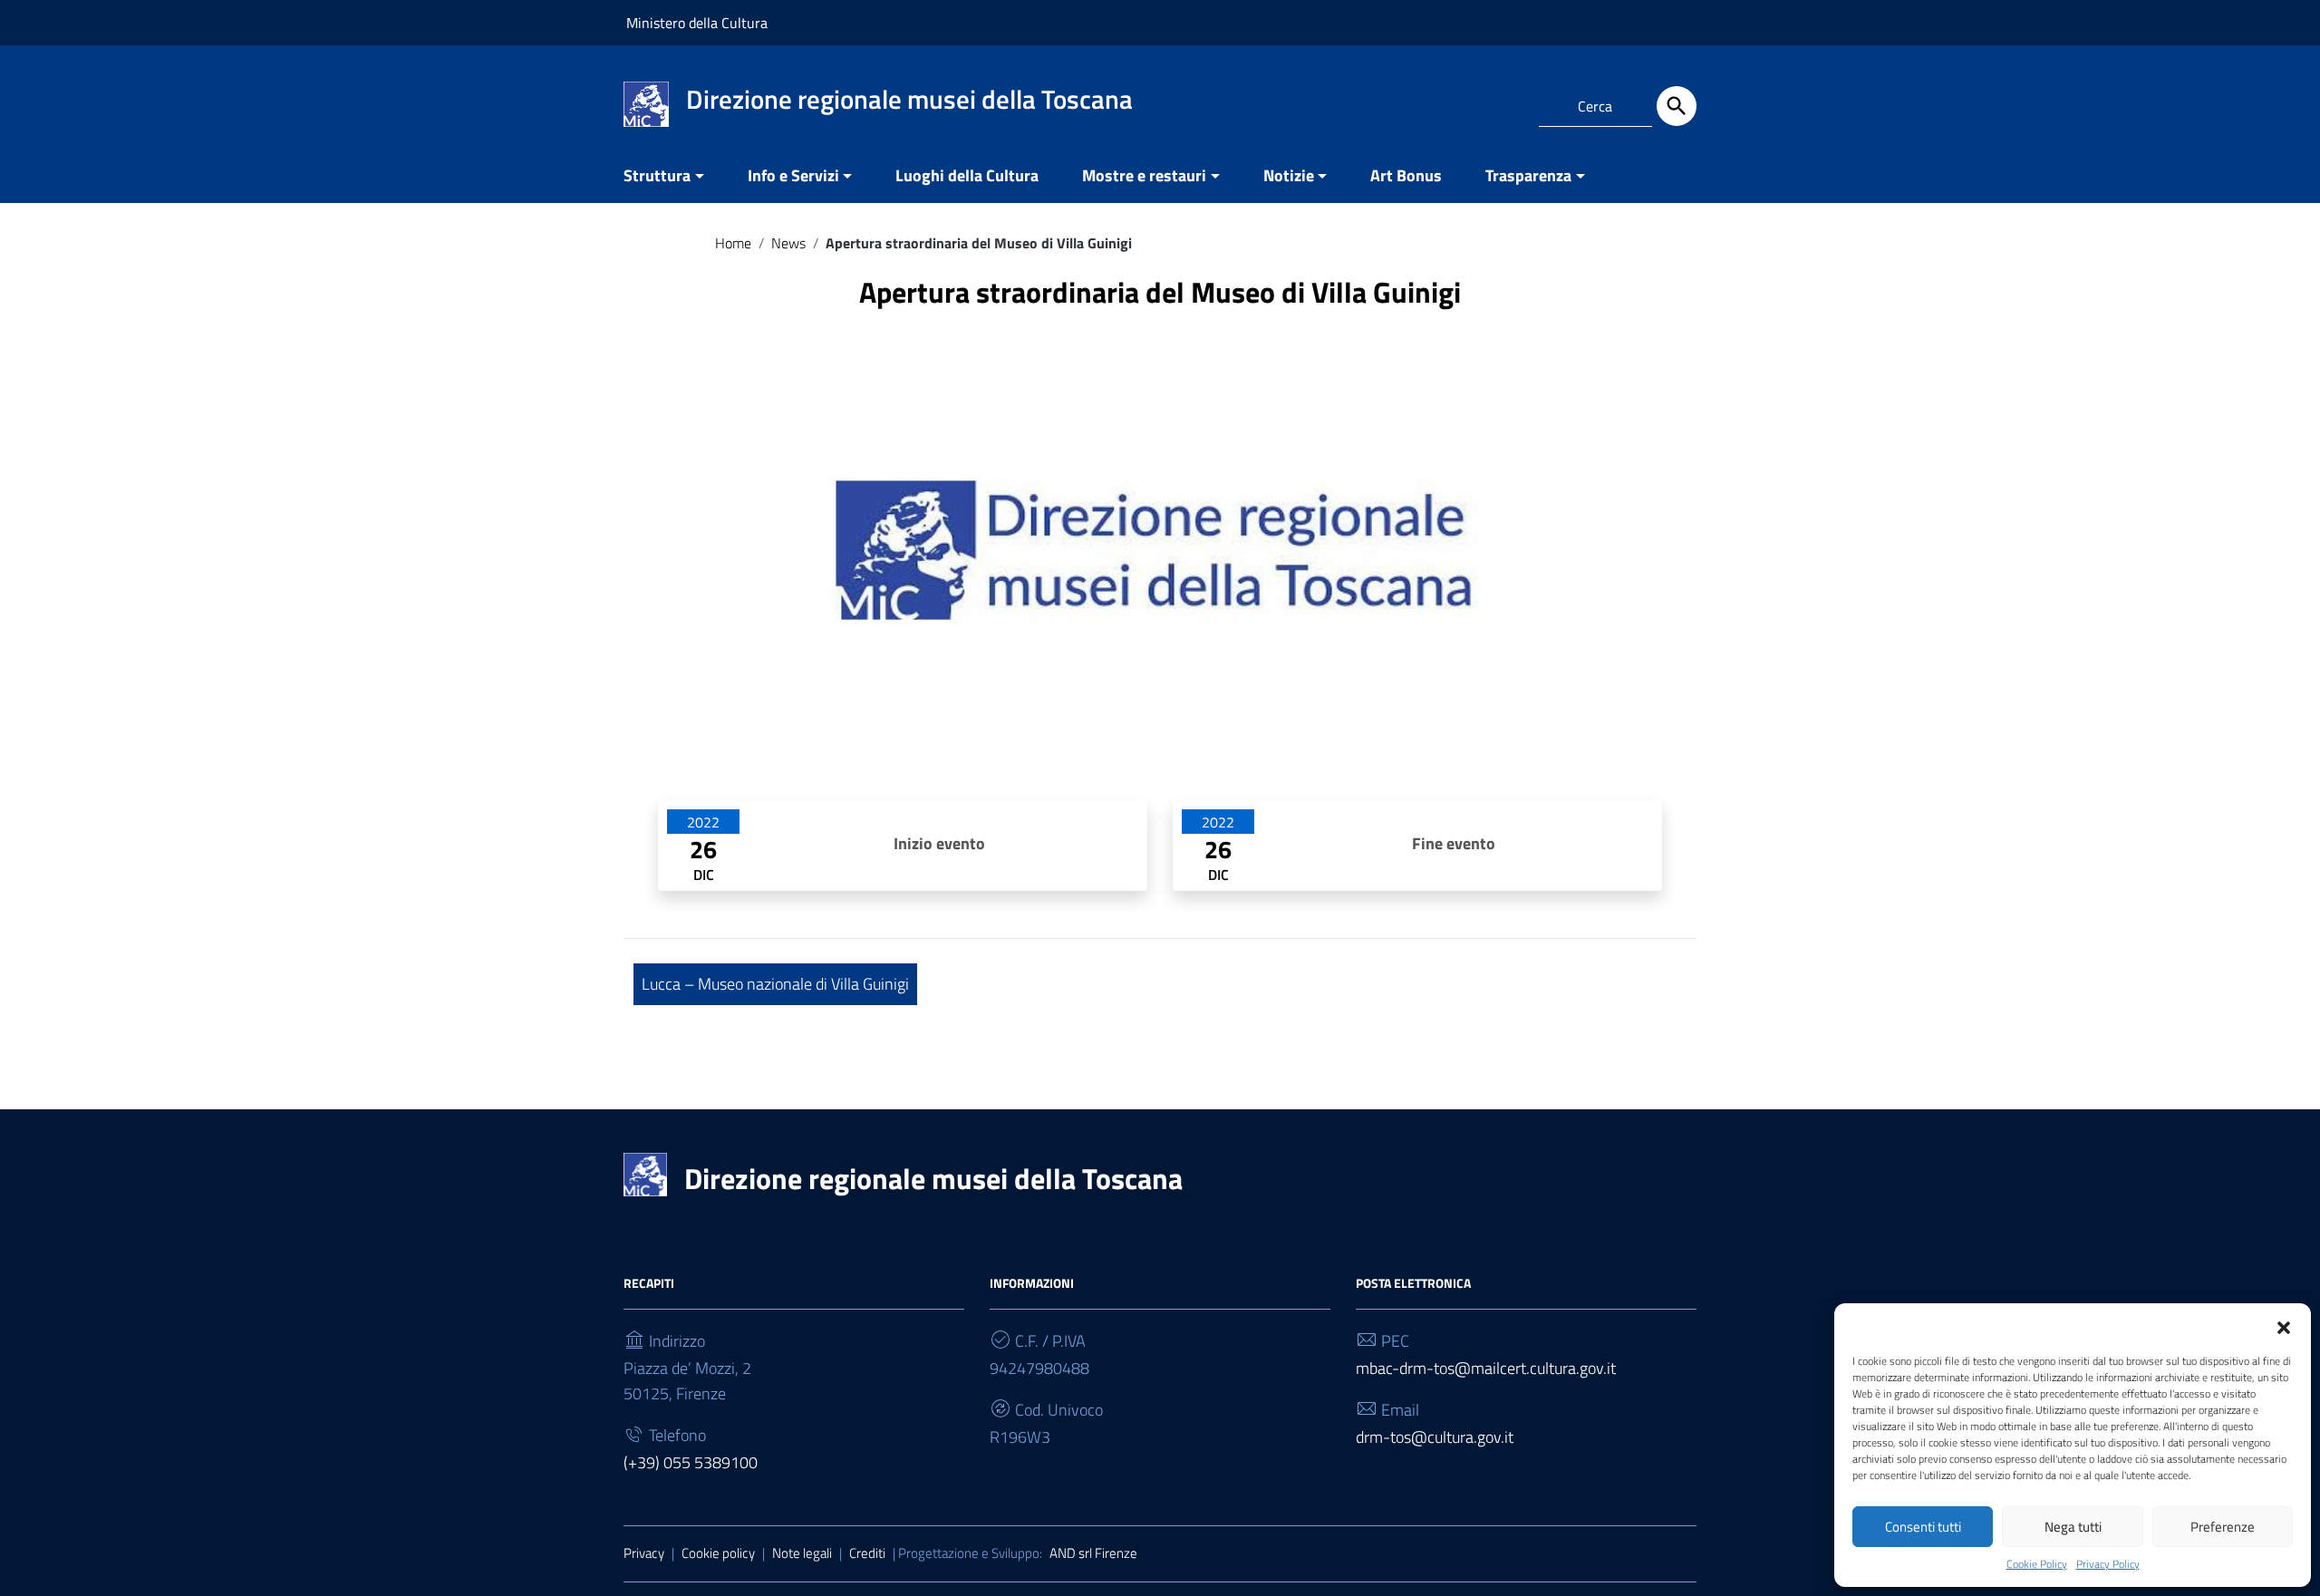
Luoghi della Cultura (967, 175)
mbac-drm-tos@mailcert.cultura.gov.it (1486, 1368)
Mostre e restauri (1144, 175)
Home (733, 243)
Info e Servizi (793, 175)
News (788, 243)
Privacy (644, 1553)
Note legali (802, 1553)
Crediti (867, 1553)
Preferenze (2223, 1527)
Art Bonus (1406, 175)
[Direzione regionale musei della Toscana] (646, 103)
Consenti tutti (1923, 1527)
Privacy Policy (2108, 1564)
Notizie (1289, 175)
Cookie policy (718, 1553)
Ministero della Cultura (697, 23)
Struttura (657, 175)
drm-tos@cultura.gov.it (1435, 1437)
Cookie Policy (2037, 1564)
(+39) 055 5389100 (691, 1462)
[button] (2284, 1326)
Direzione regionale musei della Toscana (933, 1178)
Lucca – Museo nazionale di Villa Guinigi (775, 984)
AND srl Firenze (1093, 1553)
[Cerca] (1677, 106)
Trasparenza (1528, 175)
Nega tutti (2073, 1527)
